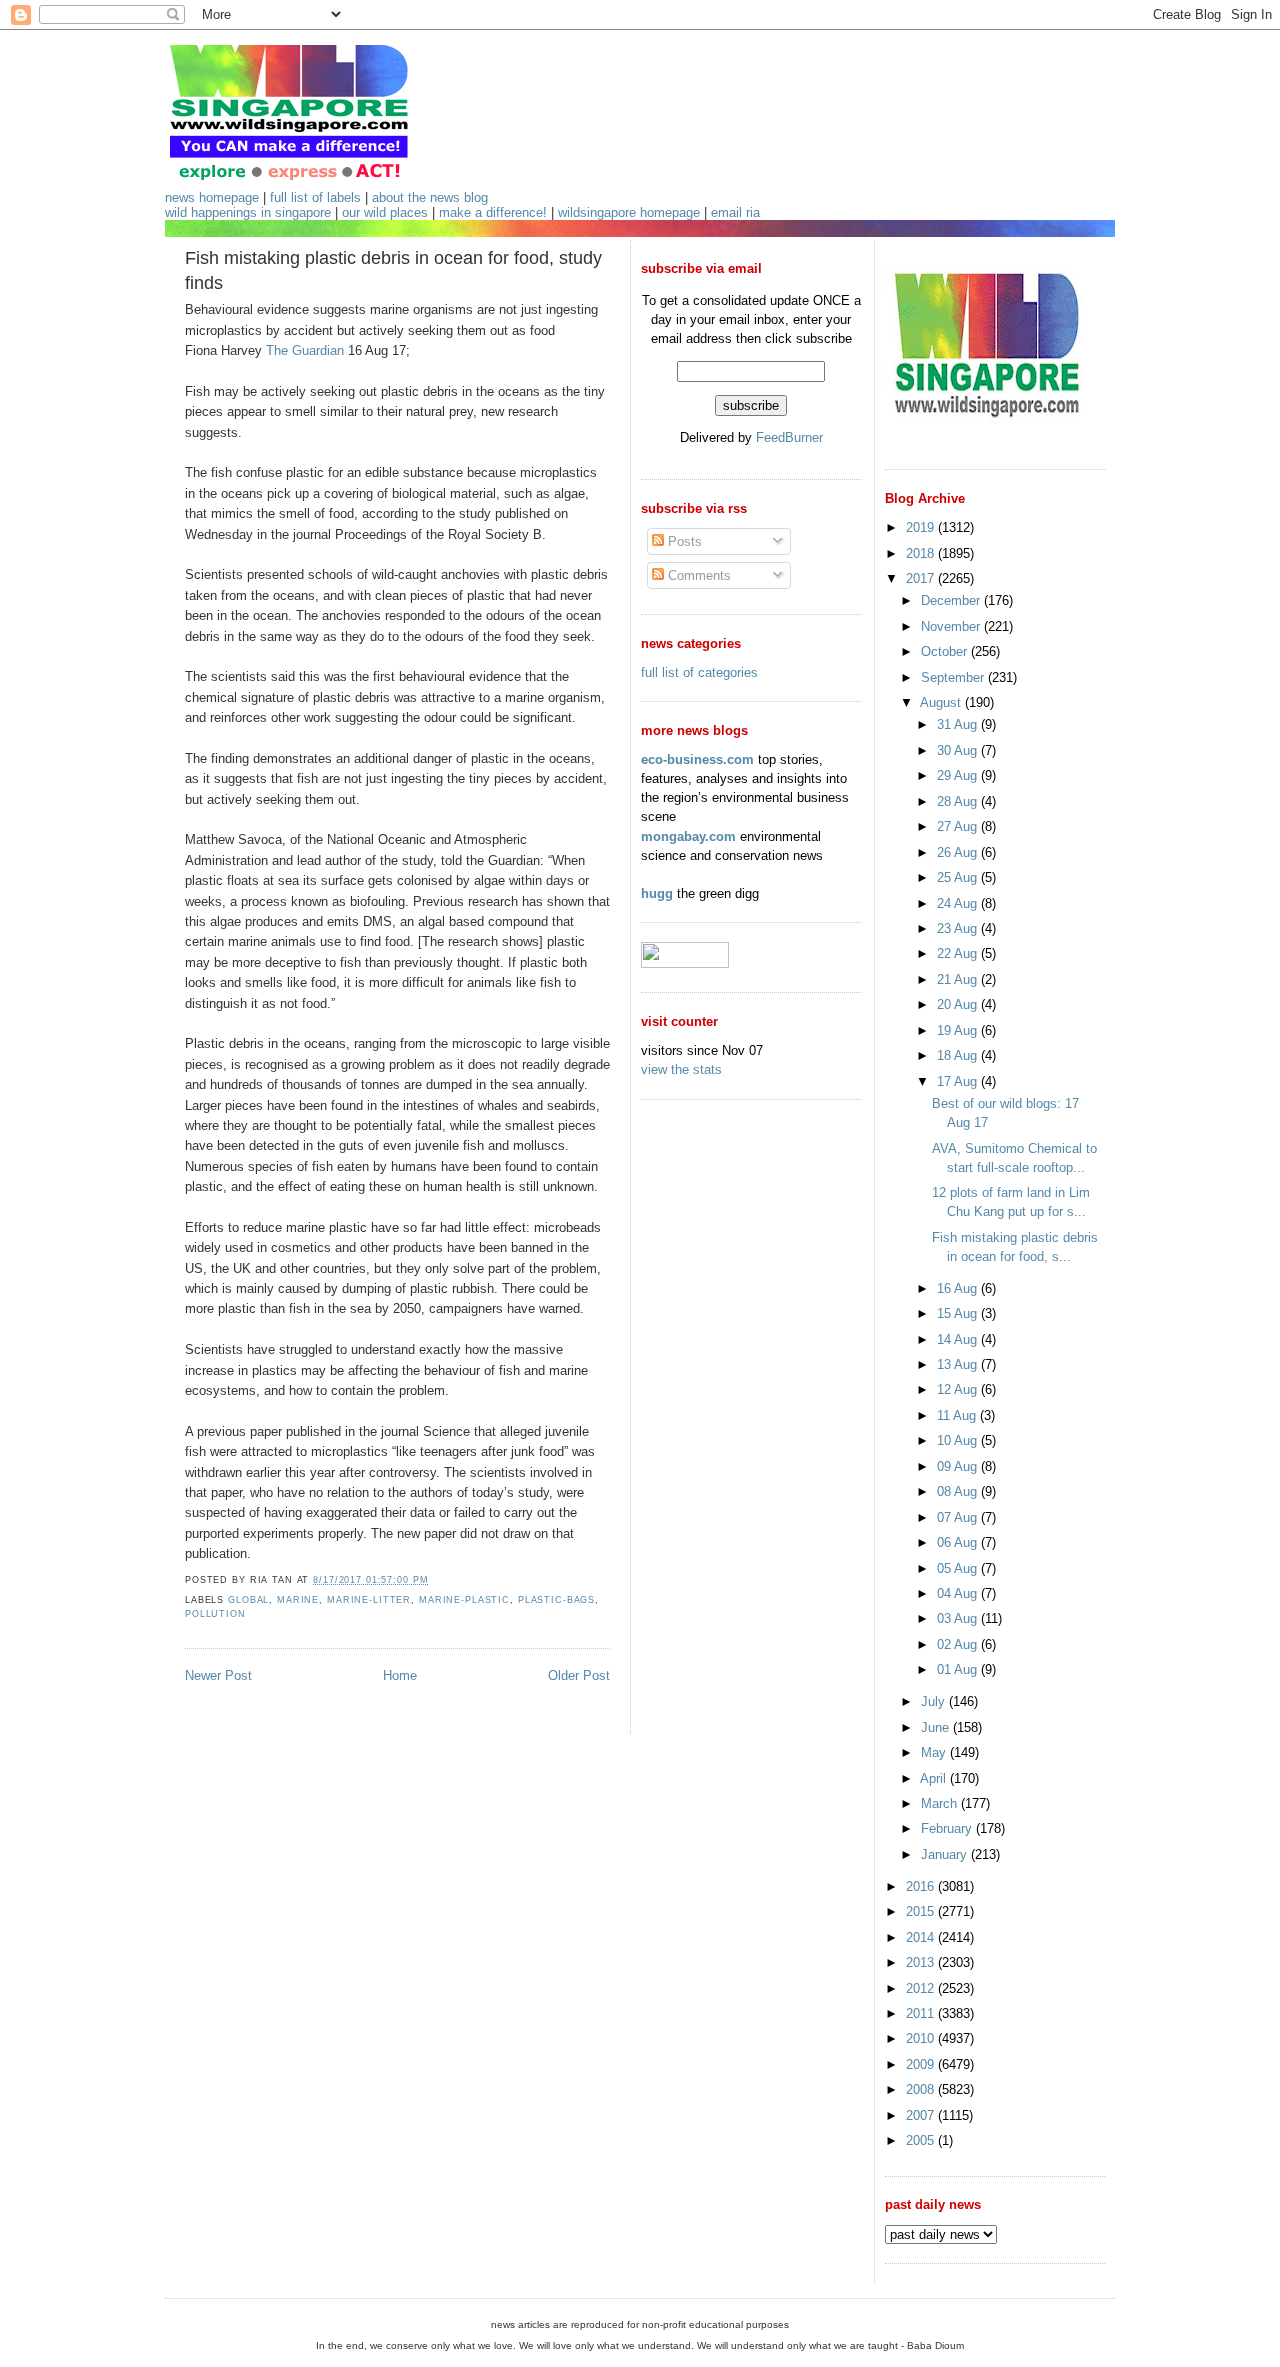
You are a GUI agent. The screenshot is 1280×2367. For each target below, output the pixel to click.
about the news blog (430, 197)
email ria (735, 212)
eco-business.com (697, 759)
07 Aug (959, 1517)
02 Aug (959, 1644)
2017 (922, 578)
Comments (697, 575)
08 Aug (959, 1491)
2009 (922, 2064)
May (935, 1752)
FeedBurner (789, 437)
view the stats (681, 1069)
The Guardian (305, 350)
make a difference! (493, 212)
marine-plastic (464, 1600)
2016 (922, 1886)
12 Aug (959, 1389)
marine (298, 1600)
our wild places (385, 212)
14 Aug (959, 1339)
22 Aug (959, 953)
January (946, 1854)
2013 (922, 1962)
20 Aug (959, 1004)
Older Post (579, 1675)
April (935, 1778)
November (952, 626)
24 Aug (959, 903)
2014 (922, 1937)
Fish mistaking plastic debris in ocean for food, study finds (393, 270)
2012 (922, 1988)
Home (400, 1675)
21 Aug (959, 979)
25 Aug (959, 877)
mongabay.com (688, 836)
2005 (922, 2140)
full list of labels (315, 197)
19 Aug (959, 1030)
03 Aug (959, 1618)
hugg (657, 893)
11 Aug (958, 1415)
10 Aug (959, 1440)
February (948, 1828)
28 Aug (959, 801)
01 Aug (959, 1669)
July (935, 1701)
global (248, 1600)
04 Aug (959, 1593)
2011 (922, 2013)
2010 (922, 2038)
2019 (922, 527)
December (952, 600)
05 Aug (959, 1568)
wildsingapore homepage (629, 212)
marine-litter (369, 1600)
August (942, 702)
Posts (683, 541)
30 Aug (959, 750)
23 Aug (959, 928)
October (946, 651)
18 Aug (959, 1055)
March (941, 1803)
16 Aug (959, 1288)
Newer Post (218, 1675)
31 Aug (959, 724)
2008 (922, 2089)
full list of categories (699, 672)
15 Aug (959, 1313)
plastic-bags (556, 1600)
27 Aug (959, 826)
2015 (922, 1911)
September (954, 677)
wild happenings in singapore (248, 212)
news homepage (212, 197)
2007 (922, 2115)
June (937, 1727)
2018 (922, 553)
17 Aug (959, 1081)
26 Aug (959, 852)
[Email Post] (434, 1580)
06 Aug (959, 1542)
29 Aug (959, 775)
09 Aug (959, 1466)
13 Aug (959, 1364)
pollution (215, 1614)
